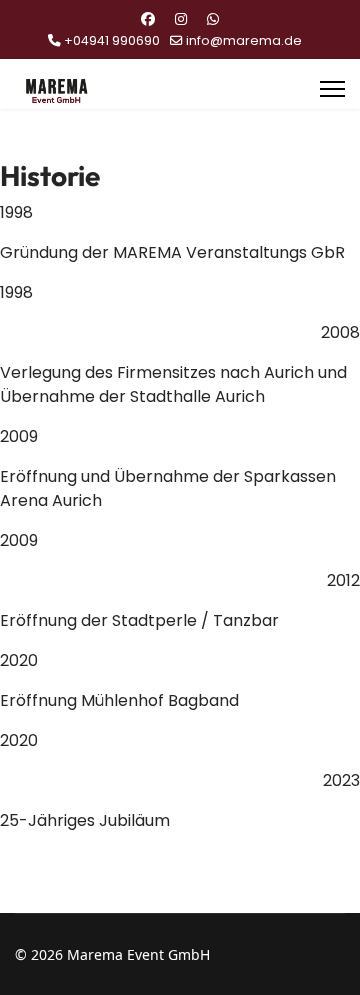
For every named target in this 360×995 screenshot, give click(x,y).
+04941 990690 (112, 40)
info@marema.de (244, 40)
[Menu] (332, 89)
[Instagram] (181, 19)
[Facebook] (148, 19)
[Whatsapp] (213, 19)
